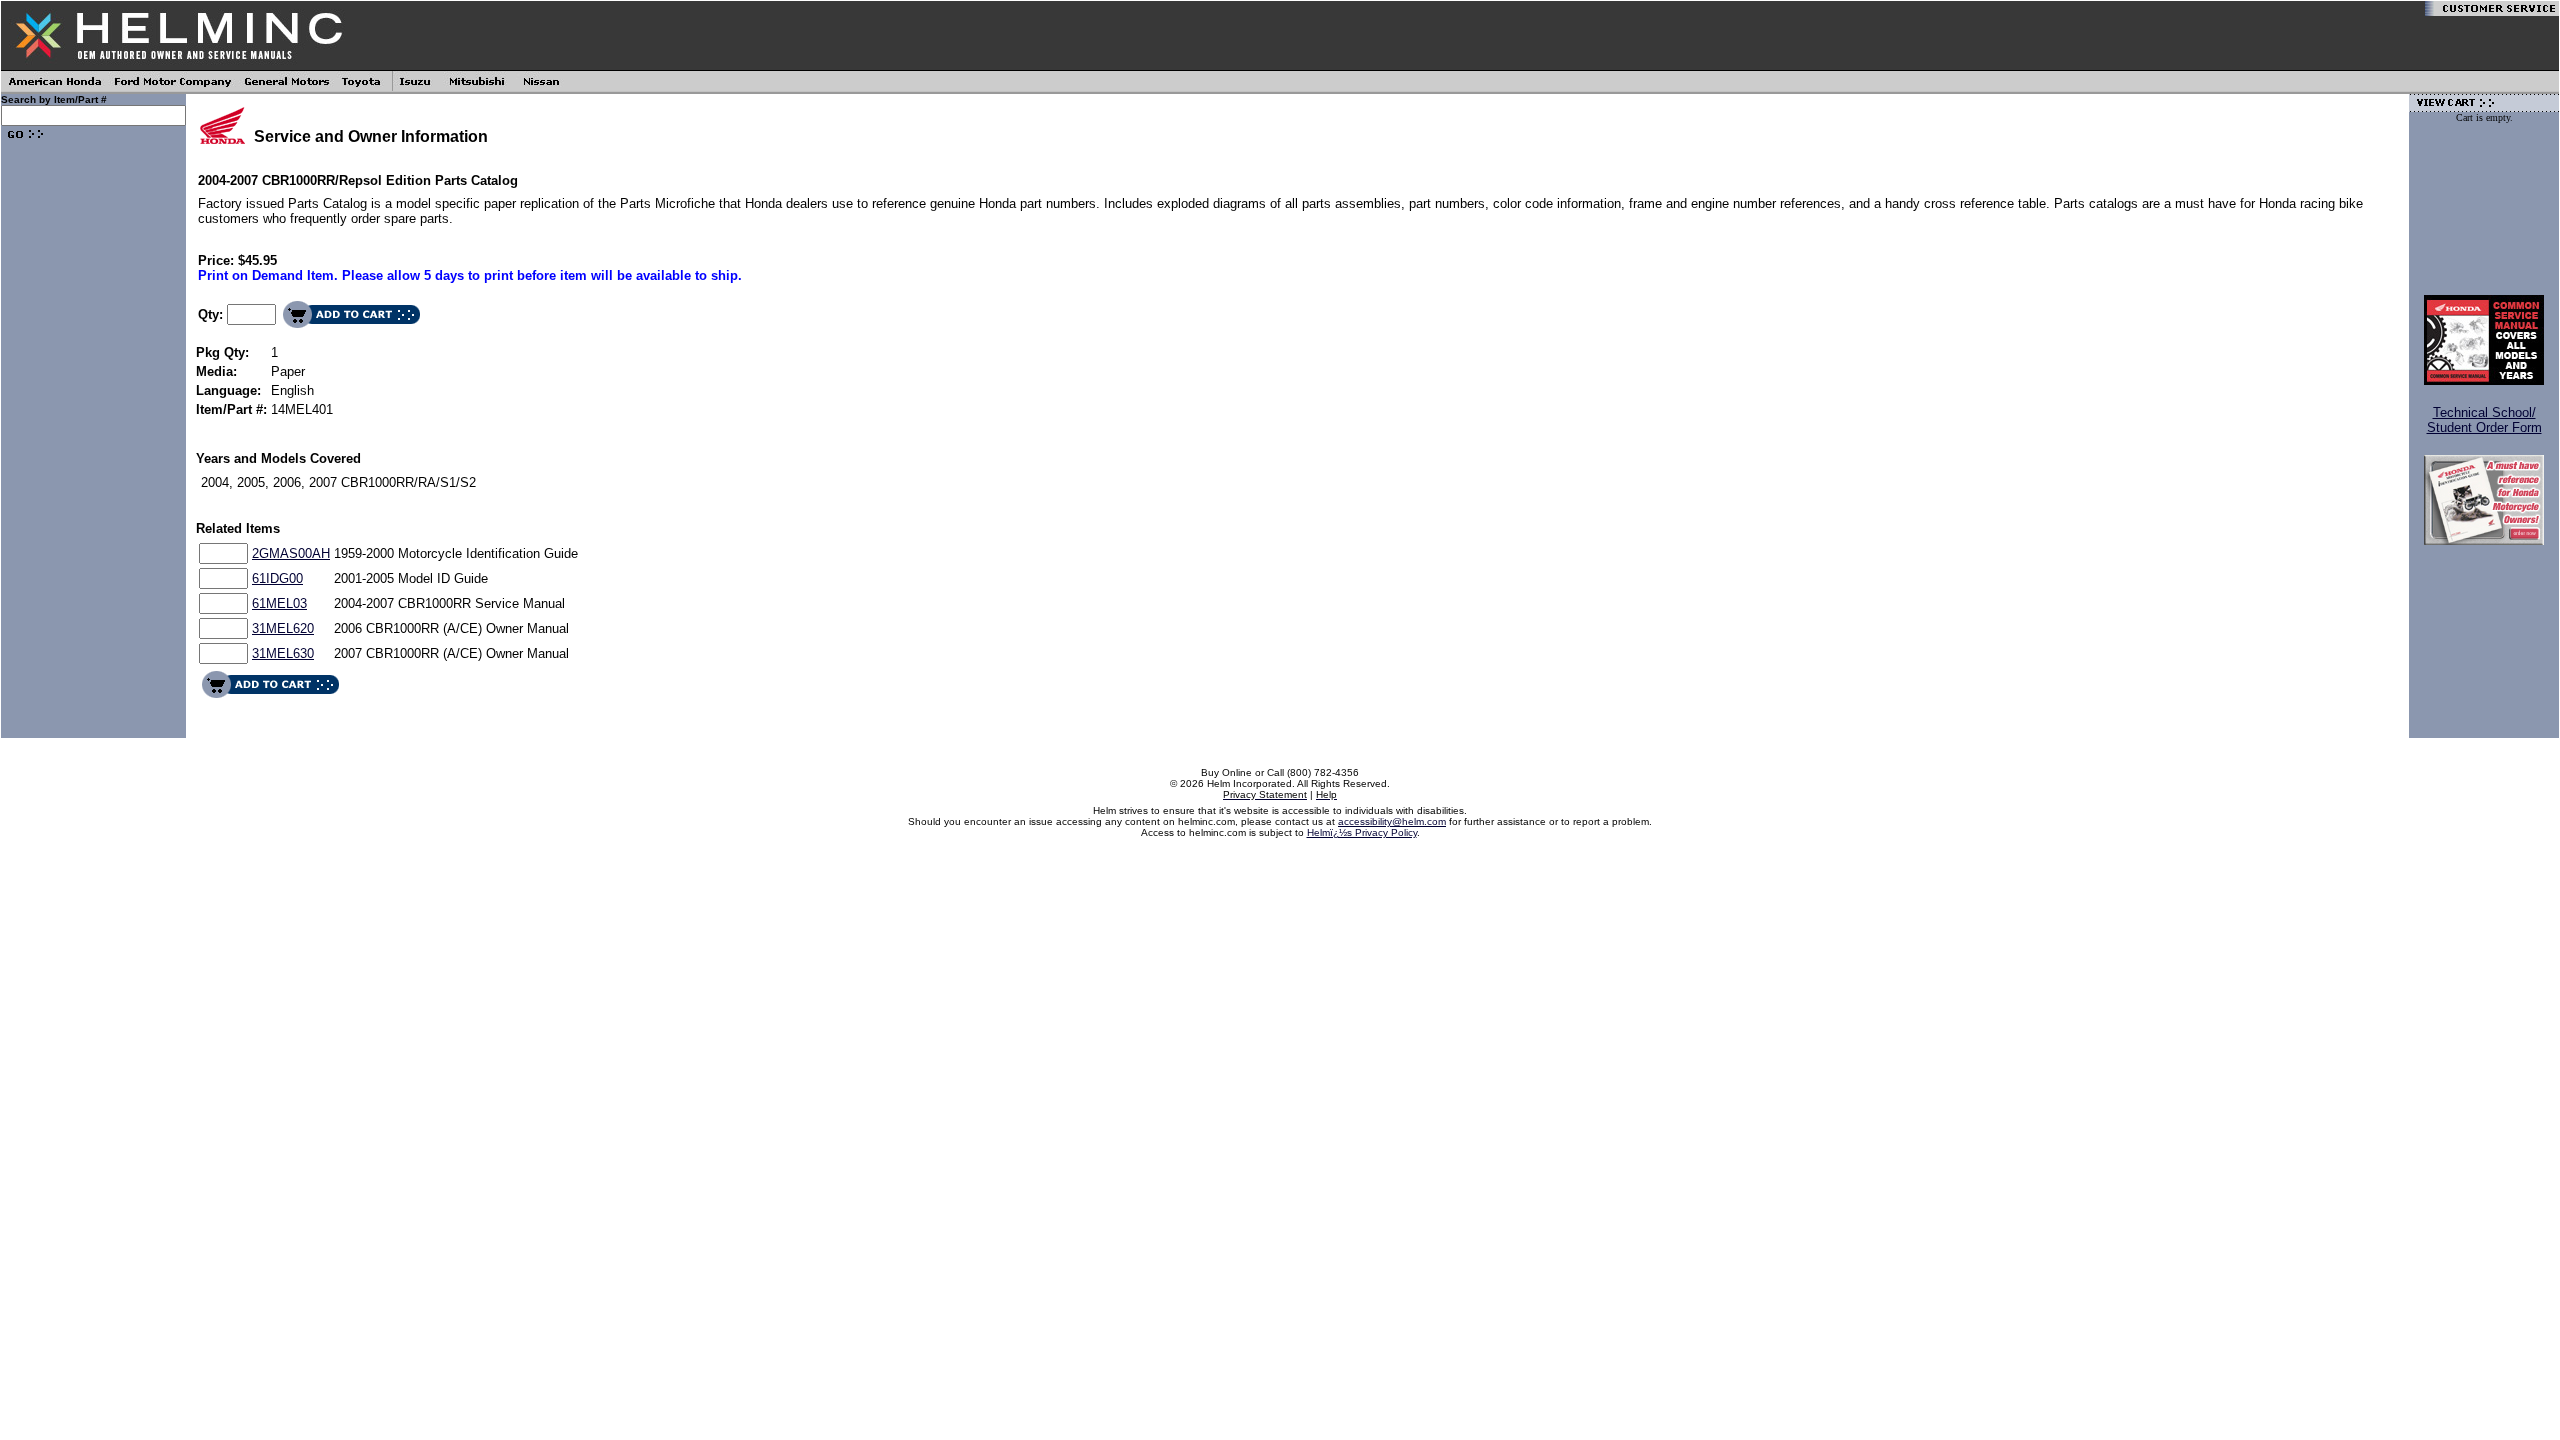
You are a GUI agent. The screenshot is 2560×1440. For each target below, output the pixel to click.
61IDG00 (277, 578)
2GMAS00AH (291, 553)
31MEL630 (283, 653)
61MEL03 (279, 603)
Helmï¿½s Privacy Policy (1362, 832)
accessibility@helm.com (1392, 821)
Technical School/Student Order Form (2484, 420)
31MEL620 (283, 628)
